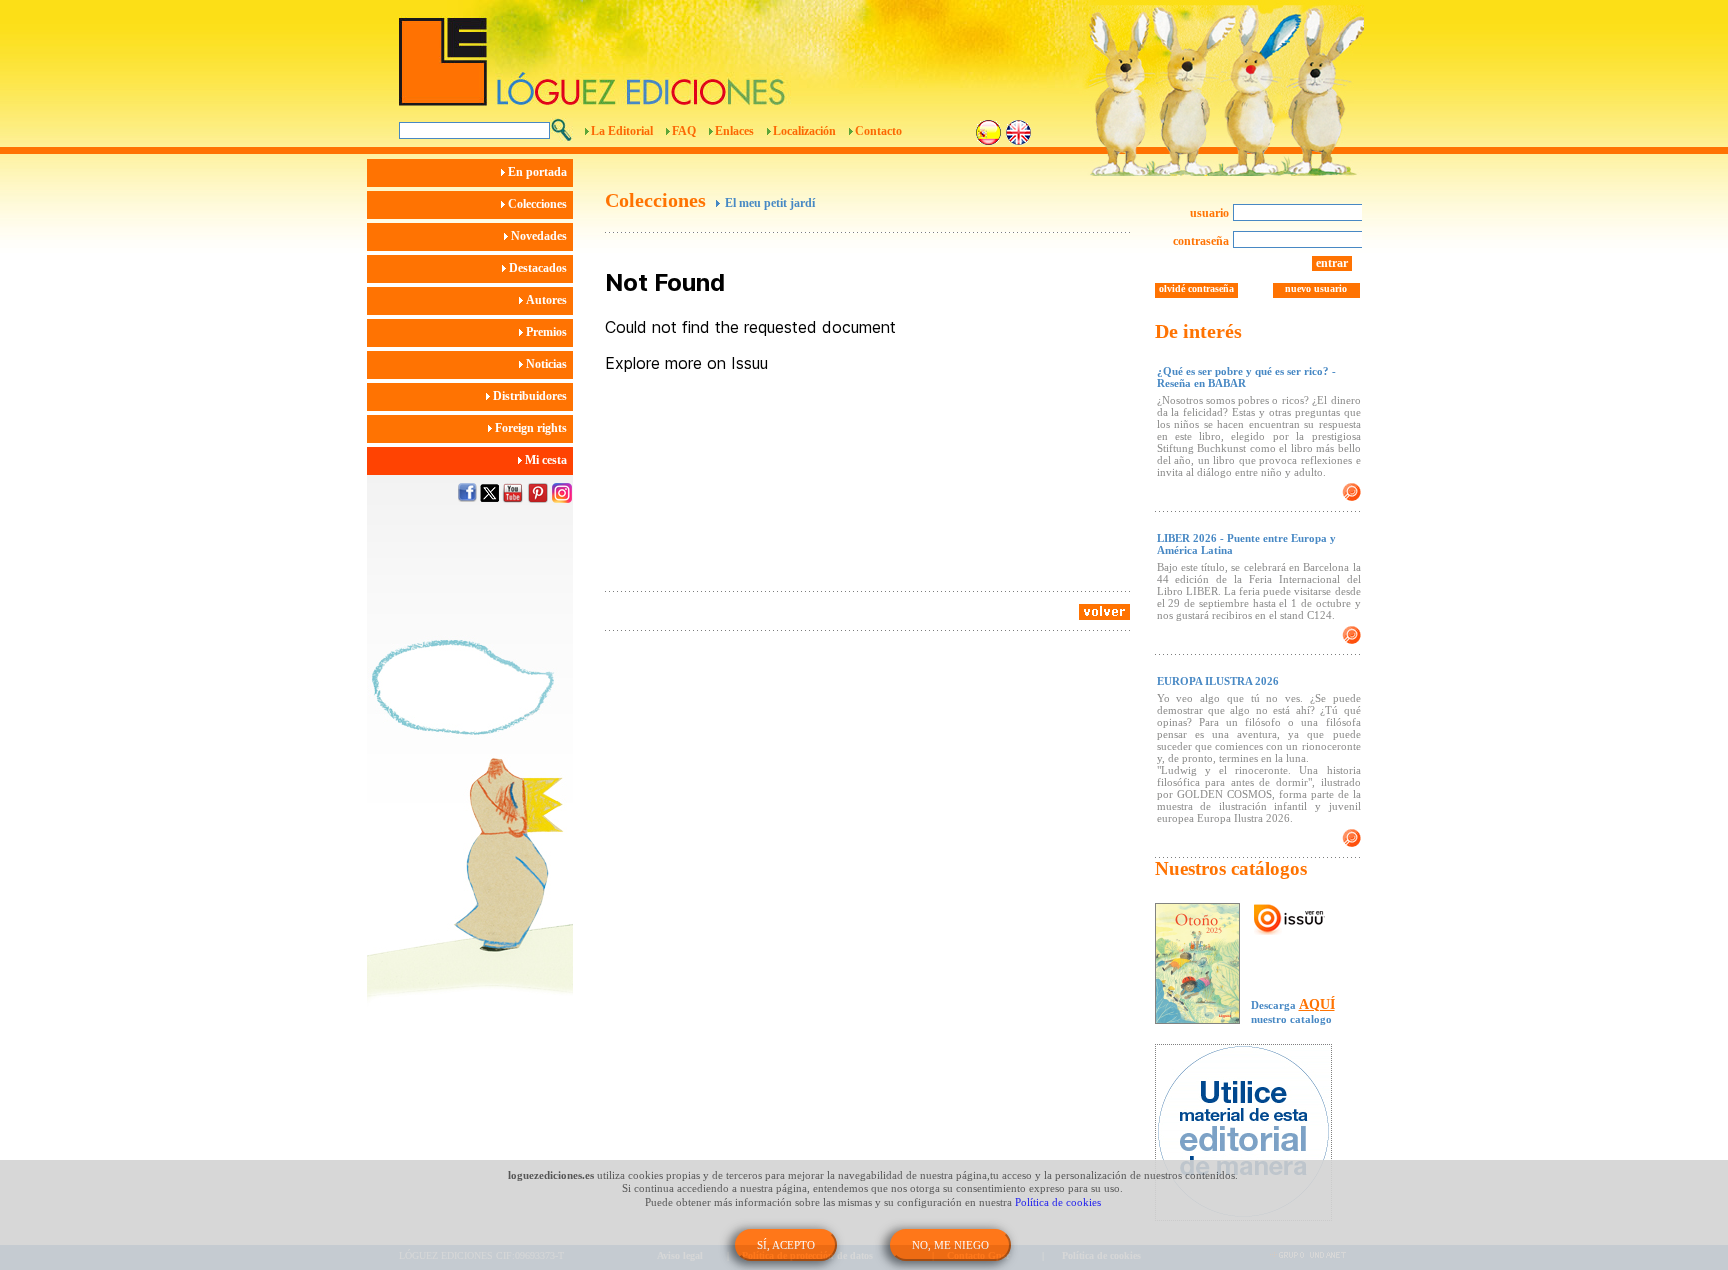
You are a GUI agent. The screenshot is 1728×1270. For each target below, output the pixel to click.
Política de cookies (1058, 1202)
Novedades (540, 236)
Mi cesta (547, 460)
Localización (804, 131)
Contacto (878, 131)
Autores (548, 300)
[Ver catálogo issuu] (1289, 920)
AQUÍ (1317, 1004)
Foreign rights (532, 428)
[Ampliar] (1351, 492)
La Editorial (622, 131)
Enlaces (734, 131)
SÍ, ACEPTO (786, 1245)
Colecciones (539, 204)
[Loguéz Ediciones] (753, 53)
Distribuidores (531, 396)
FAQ (684, 131)
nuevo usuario (1316, 288)
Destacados (539, 268)
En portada (539, 172)
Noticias (548, 364)
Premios (548, 332)
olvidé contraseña (1196, 288)
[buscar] (561, 130)
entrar (1332, 263)
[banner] (1253, 1134)
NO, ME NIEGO (950, 1245)
